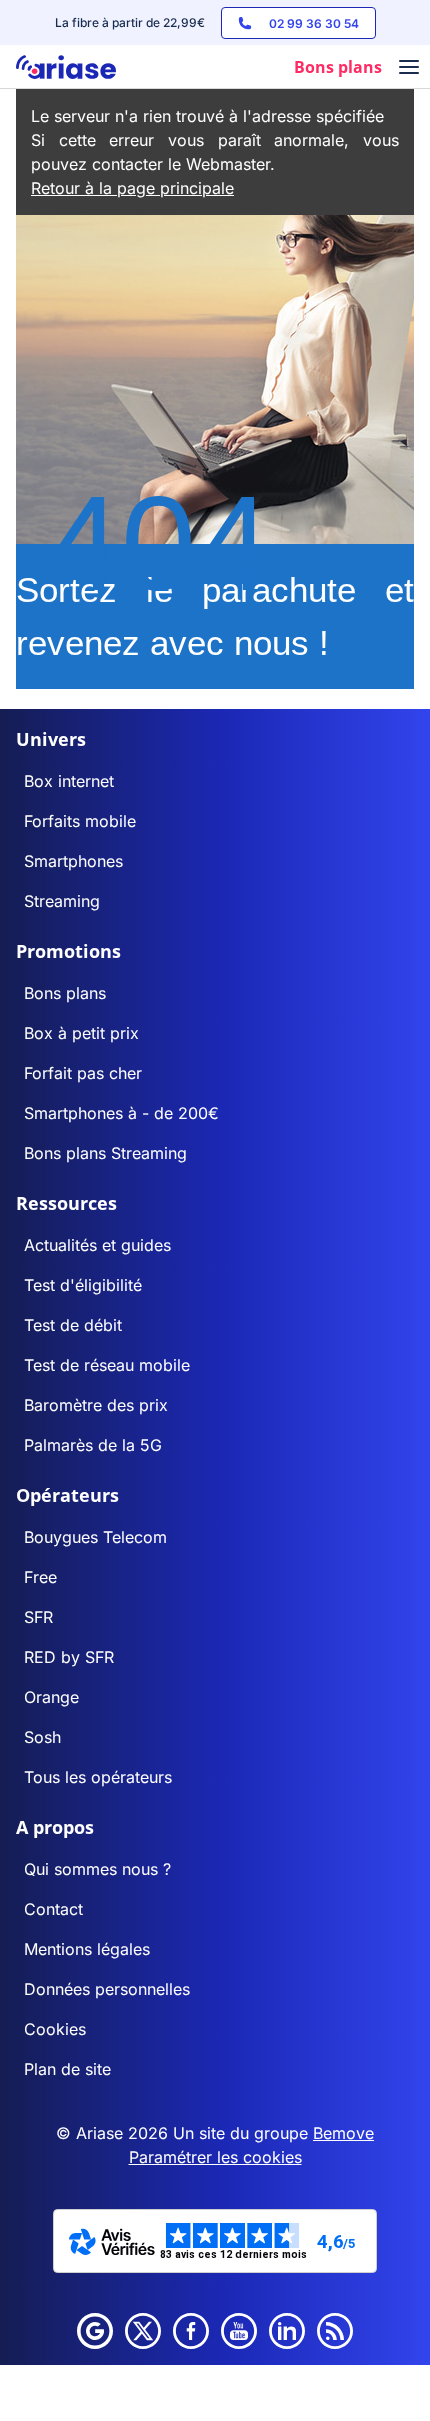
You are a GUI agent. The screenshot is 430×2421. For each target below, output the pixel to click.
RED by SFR (69, 1657)
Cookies (55, 2029)
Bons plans (65, 993)
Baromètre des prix (96, 1405)
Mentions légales (87, 1949)
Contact (53, 1909)
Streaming (62, 901)
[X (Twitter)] (143, 2331)
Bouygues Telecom (95, 1537)
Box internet (69, 781)
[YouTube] (239, 2331)
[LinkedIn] (287, 2331)
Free (40, 1577)
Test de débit (73, 1325)
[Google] (95, 2331)
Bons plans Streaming (105, 1153)
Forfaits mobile (80, 821)
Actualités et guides (97, 1245)
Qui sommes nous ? (97, 1869)
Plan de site (67, 2069)
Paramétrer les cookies (215, 2157)
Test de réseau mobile (107, 1365)
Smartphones (73, 861)
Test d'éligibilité (83, 1285)
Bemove (343, 2133)
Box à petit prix (81, 1033)
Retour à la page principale (132, 188)
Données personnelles (107, 1989)
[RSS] (335, 2331)
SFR (38, 1617)
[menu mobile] (409, 69)
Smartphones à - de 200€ (121, 1113)
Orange (51, 1697)
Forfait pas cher (83, 1073)
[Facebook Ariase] (191, 2331)
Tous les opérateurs (98, 1777)
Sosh (42, 1737)
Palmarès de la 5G (93, 1445)
